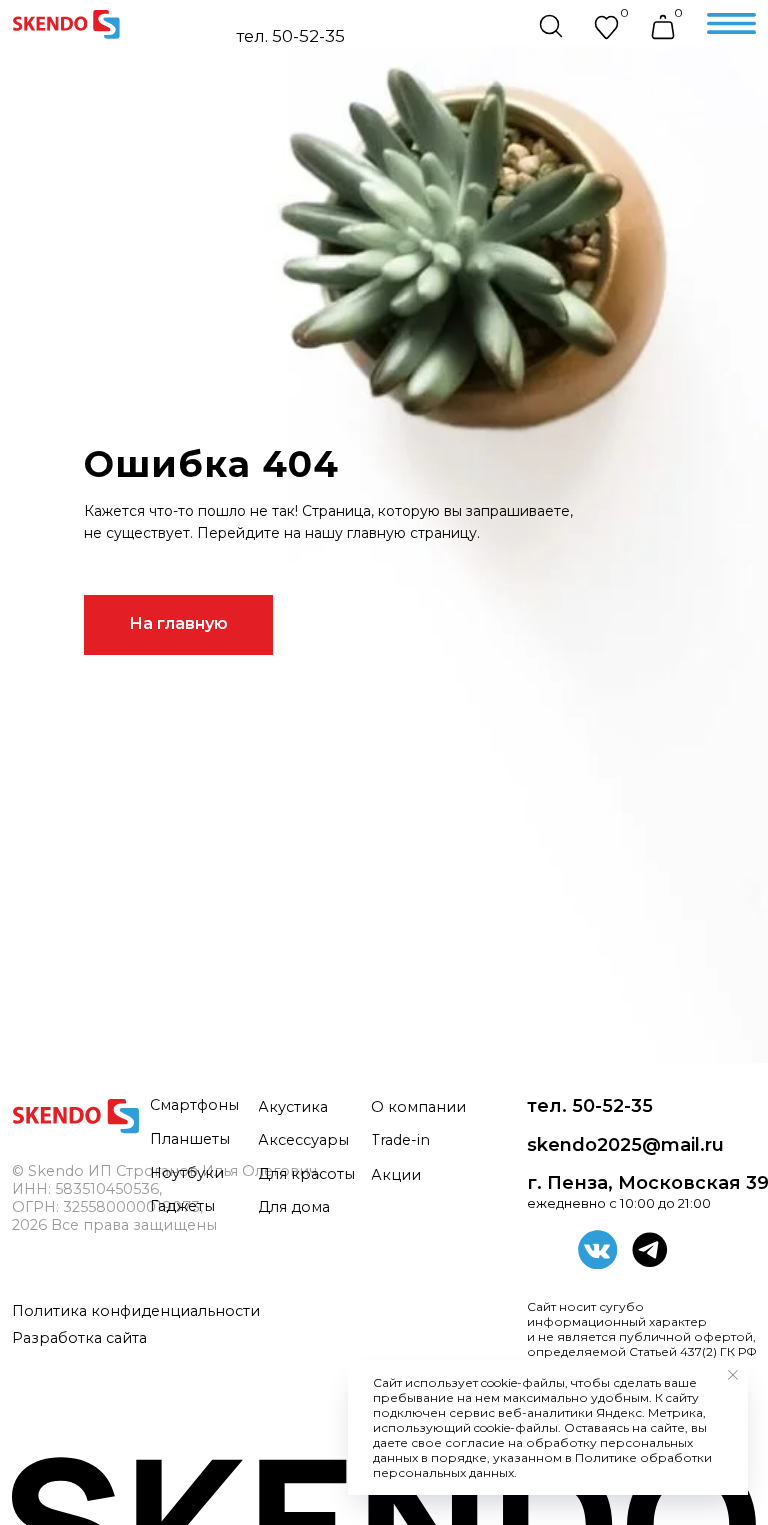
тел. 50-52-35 (290, 36)
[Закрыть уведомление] (733, 1375)
